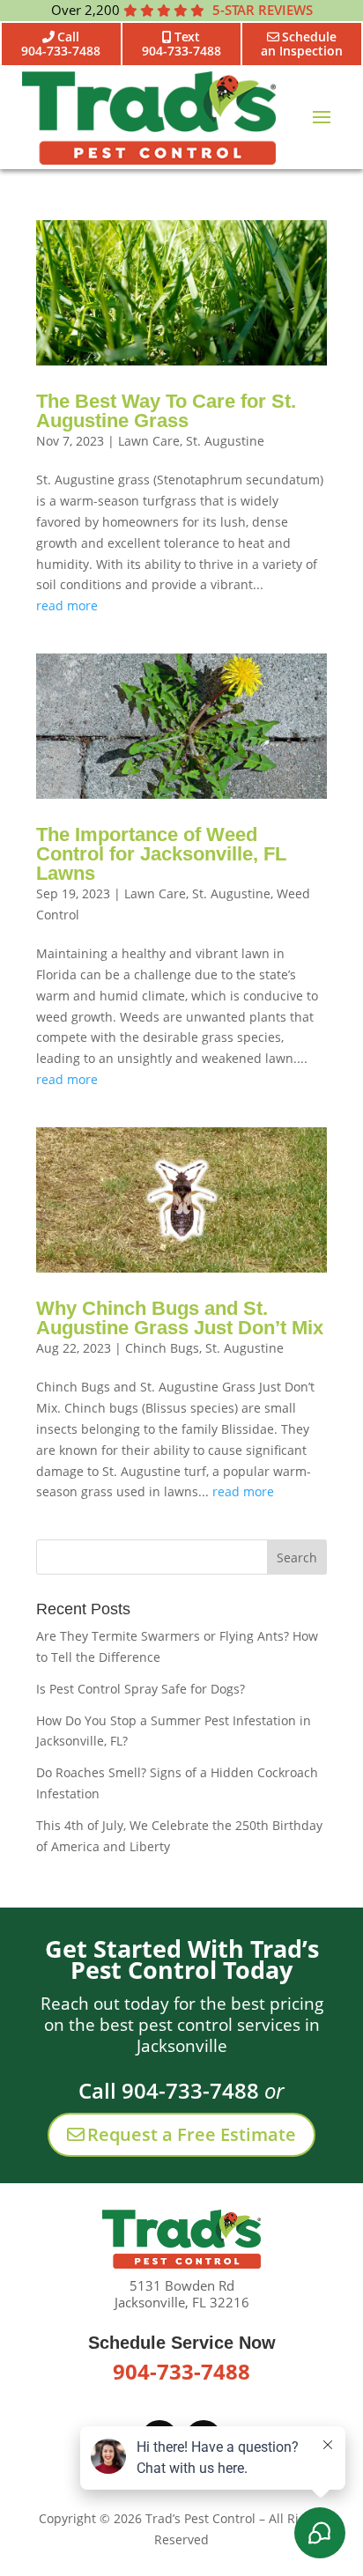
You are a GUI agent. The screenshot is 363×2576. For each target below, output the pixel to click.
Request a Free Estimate (192, 2134)
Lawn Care (149, 441)
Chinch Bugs (162, 1348)
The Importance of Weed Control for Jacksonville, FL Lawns (161, 854)
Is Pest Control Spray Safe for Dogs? (141, 1689)
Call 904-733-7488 (169, 2090)
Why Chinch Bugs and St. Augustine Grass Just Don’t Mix (180, 1318)
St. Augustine (225, 441)
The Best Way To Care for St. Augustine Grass (166, 411)
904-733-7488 (181, 2371)
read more (67, 605)
